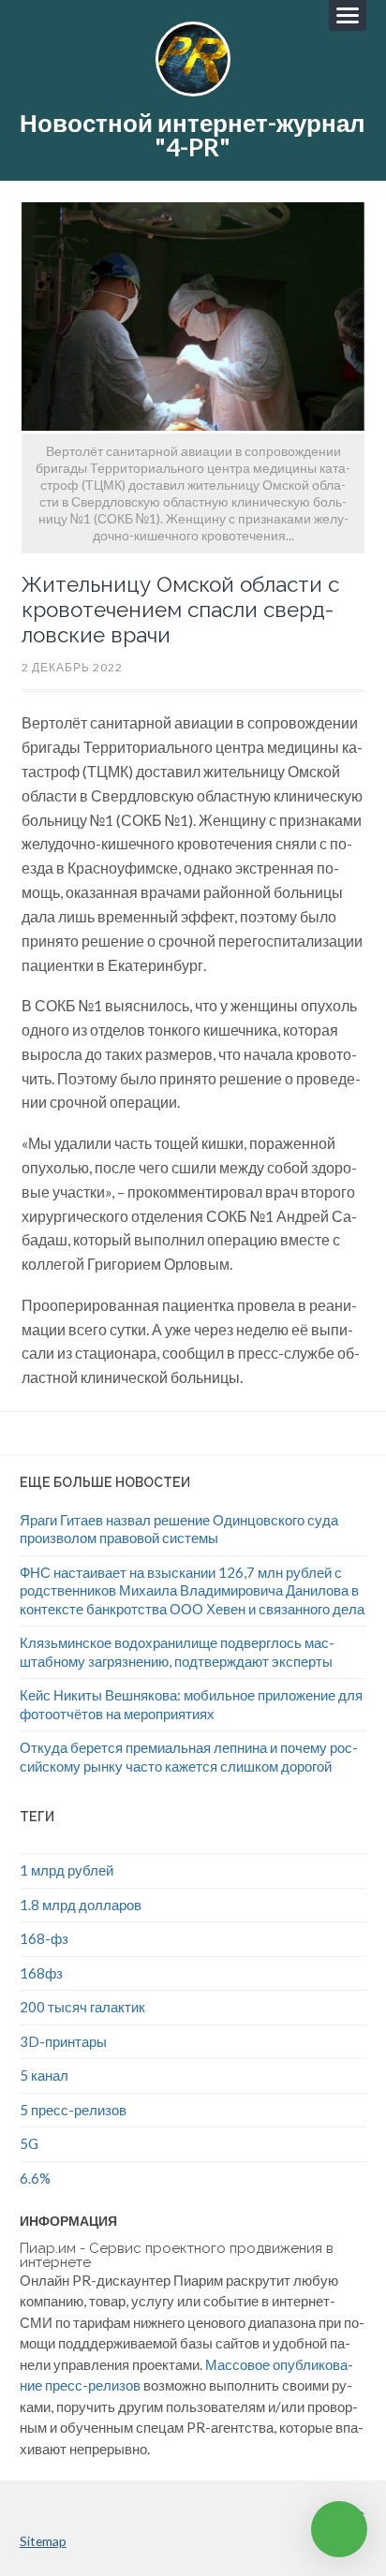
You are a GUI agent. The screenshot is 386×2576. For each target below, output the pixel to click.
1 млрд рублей (67, 1870)
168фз (41, 1973)
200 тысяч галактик (82, 2007)
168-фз (44, 1938)
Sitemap (43, 2541)
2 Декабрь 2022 (72, 667)
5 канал (44, 2075)
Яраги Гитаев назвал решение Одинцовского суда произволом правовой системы (179, 1529)
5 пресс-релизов (73, 2110)
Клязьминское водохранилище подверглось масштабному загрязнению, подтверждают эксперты (177, 1652)
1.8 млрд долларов (81, 1905)
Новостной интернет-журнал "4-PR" (193, 135)
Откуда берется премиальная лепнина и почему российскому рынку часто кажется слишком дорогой (189, 1757)
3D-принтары (63, 2041)
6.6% (35, 2178)
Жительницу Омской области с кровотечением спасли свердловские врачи (180, 610)
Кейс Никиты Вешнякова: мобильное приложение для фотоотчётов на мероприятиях (191, 1704)
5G (29, 2143)
